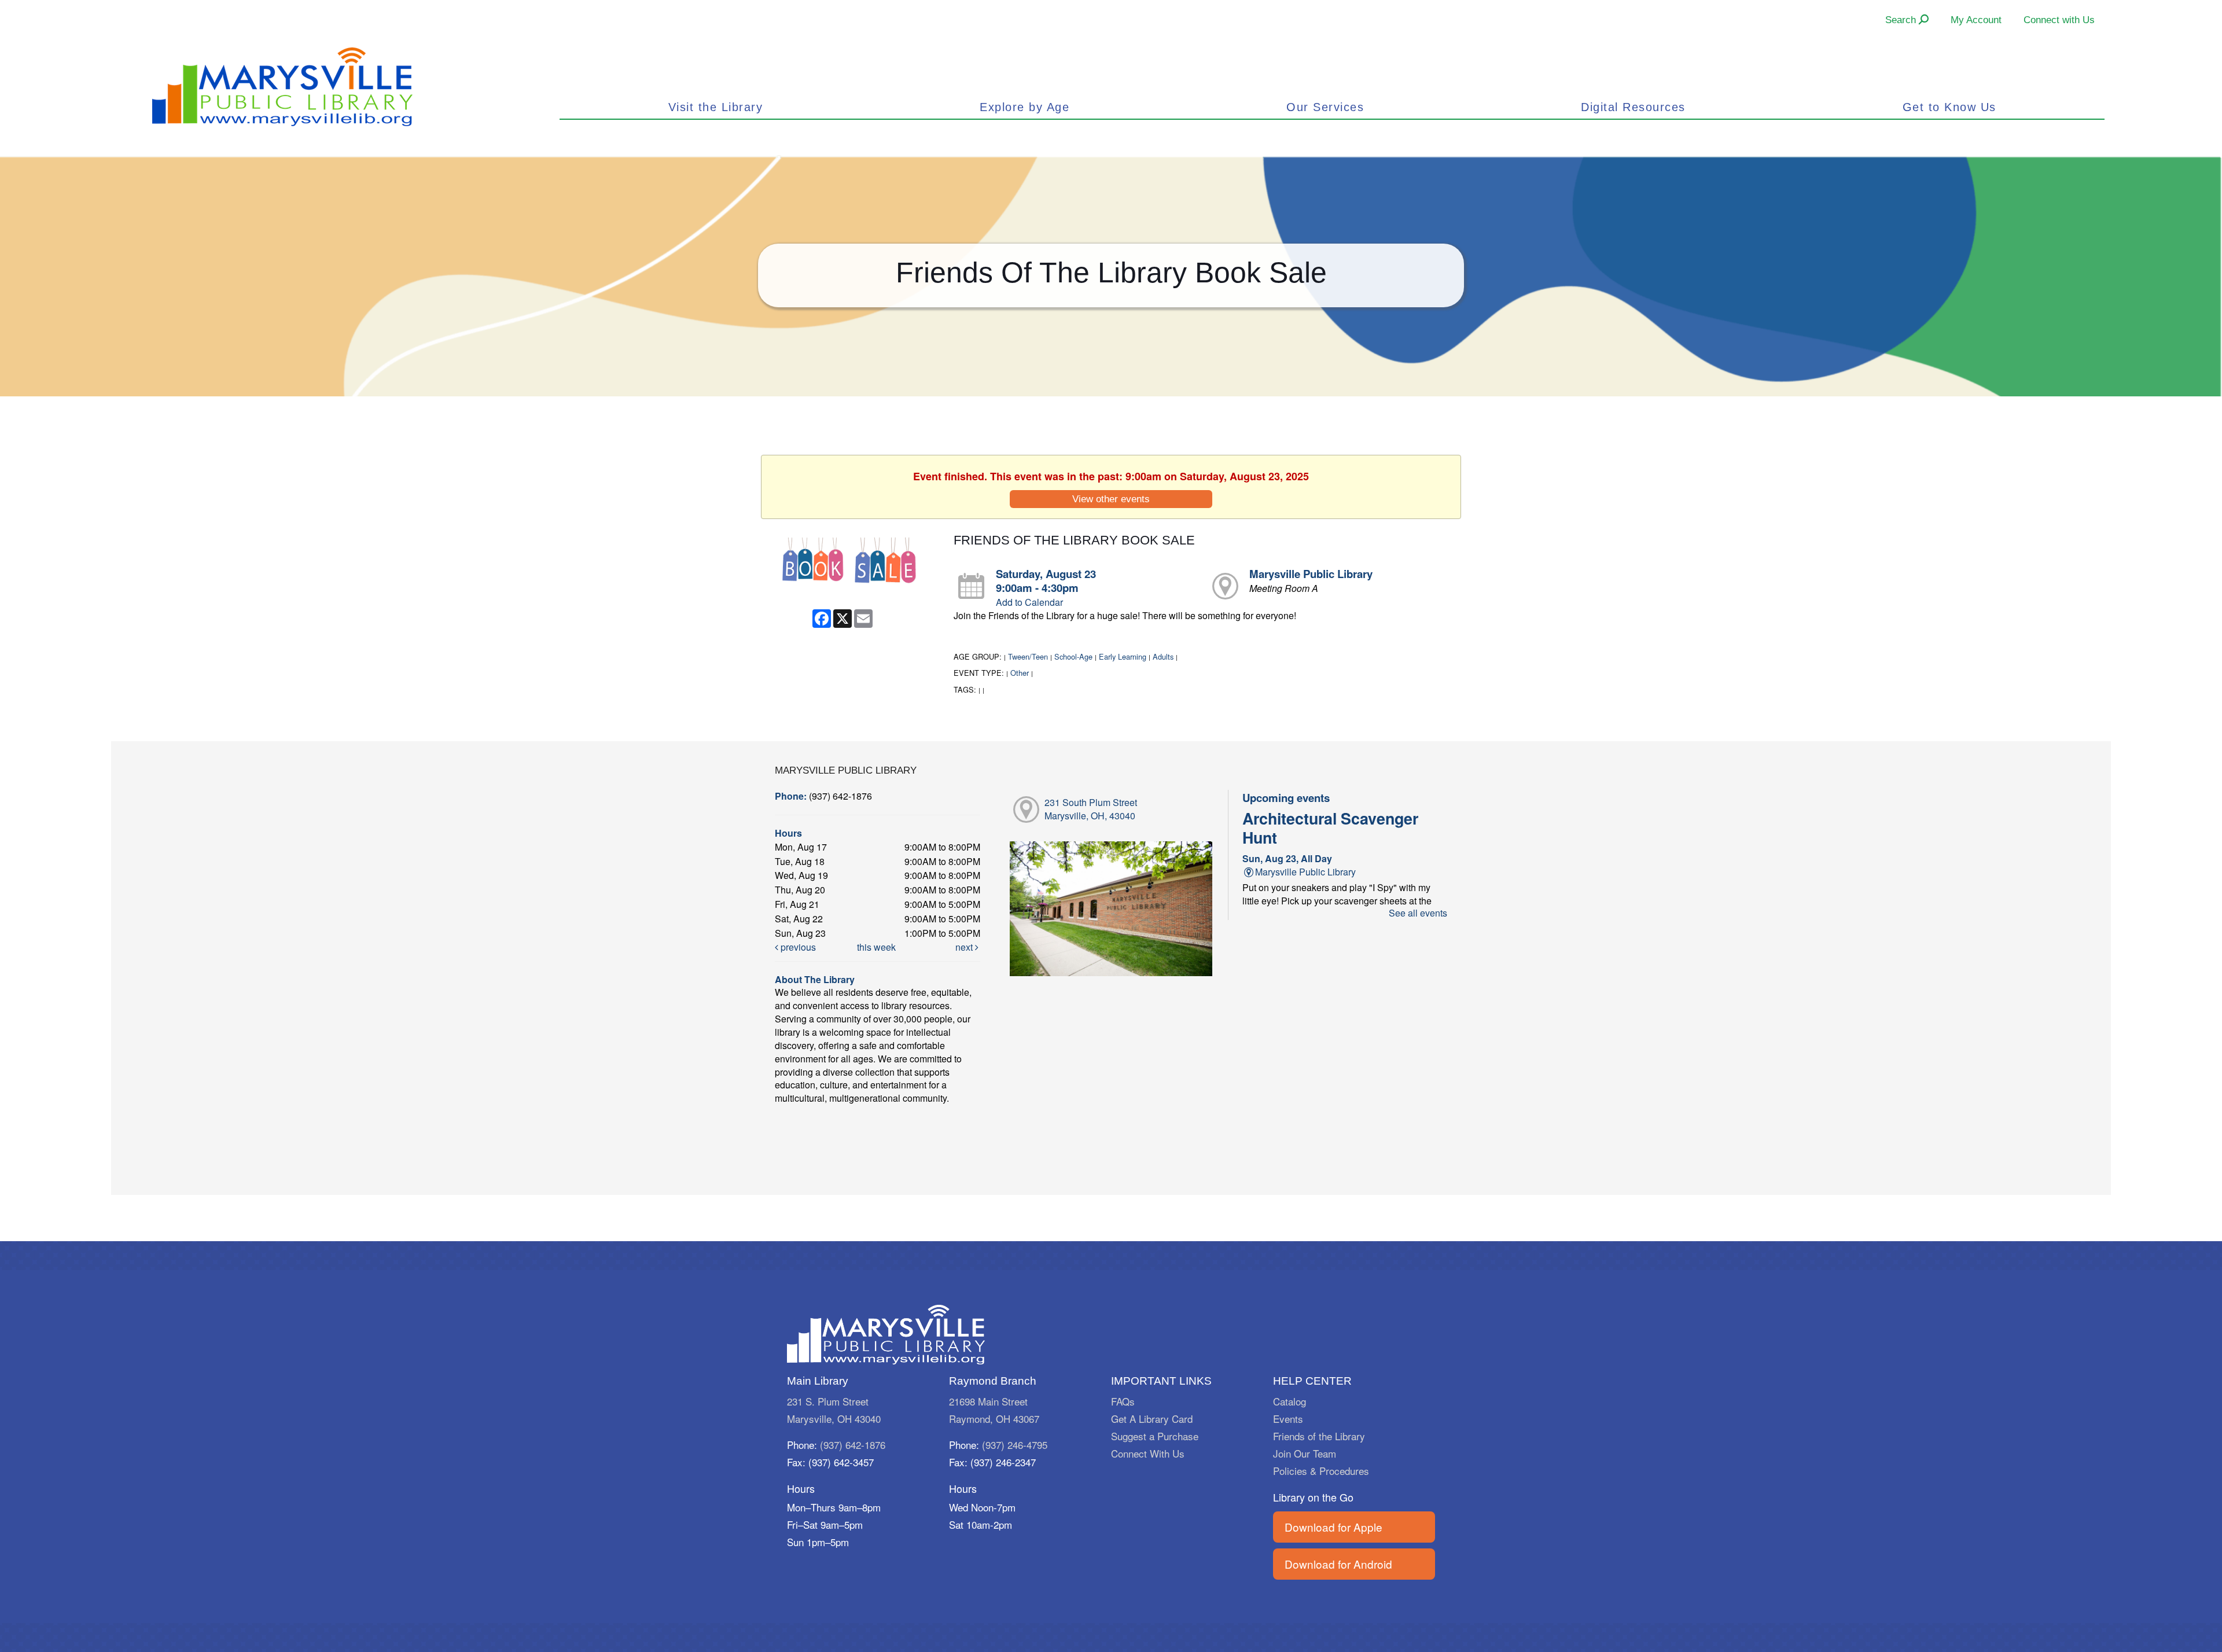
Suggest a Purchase (1155, 1436)
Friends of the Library (1319, 1436)
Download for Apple (1333, 1527)
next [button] (965, 947)
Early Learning (1123, 656)
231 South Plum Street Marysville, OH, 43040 (1091, 809)
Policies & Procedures (1321, 1471)
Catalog (1290, 1401)
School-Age (1073, 656)
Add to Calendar (1029, 602)
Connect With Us (1148, 1453)
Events (1288, 1419)
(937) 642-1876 (853, 1445)
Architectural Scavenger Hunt (1330, 827)
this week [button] (876, 947)
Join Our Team (1305, 1453)
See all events (1418, 913)
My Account (1976, 20)
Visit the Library (716, 107)
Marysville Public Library (1311, 574)
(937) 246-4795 (1015, 1445)
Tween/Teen (1028, 656)
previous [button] (797, 947)
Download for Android (1338, 1564)
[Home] (282, 85)
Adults (1163, 656)
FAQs (1123, 1401)
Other (1020, 673)
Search (1902, 20)
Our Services (1325, 107)
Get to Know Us (1949, 107)
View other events (1111, 499)
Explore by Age (1024, 107)
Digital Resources (1633, 107)
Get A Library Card (1152, 1419)
